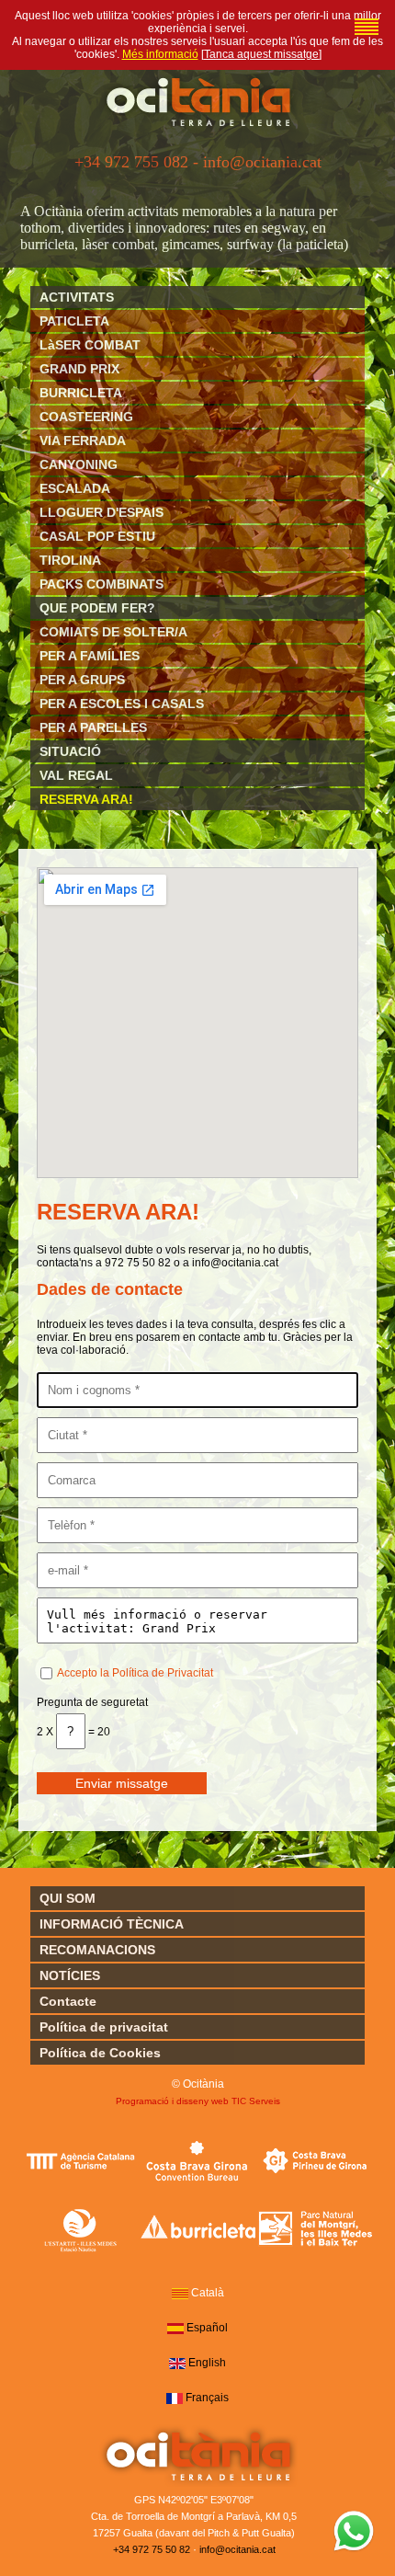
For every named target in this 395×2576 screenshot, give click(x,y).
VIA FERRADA (83, 441)
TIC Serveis (256, 2101)
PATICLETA (74, 321)
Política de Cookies (100, 2053)
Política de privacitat (104, 2027)
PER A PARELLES (93, 727)
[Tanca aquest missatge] (261, 54)
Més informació (160, 54)
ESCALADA (75, 488)
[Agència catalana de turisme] (80, 2160)
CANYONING (79, 464)
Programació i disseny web (172, 2101)
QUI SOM (68, 1898)
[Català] (367, 27)
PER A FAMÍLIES (90, 656)
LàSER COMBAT (90, 345)
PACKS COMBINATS (102, 584)
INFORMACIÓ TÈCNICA (112, 1924)
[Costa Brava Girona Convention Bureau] (198, 2160)
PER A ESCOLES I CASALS (122, 704)
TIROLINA (70, 560)
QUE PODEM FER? (97, 608)
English (207, 2363)
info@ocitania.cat (237, 2549)
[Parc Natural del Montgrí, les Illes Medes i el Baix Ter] (316, 2229)
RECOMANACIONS (97, 1950)
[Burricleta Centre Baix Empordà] (198, 2229)
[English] (177, 2364)
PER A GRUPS (82, 680)
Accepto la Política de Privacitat (135, 1673)
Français (207, 2398)
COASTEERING (86, 417)
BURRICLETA (81, 393)
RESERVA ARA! (86, 799)
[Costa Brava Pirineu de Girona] (316, 2160)
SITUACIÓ (70, 751)
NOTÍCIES (70, 1975)
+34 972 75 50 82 (152, 2549)
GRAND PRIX (79, 369)
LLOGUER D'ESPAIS (102, 512)
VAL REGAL (76, 775)
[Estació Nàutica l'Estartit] (80, 2229)
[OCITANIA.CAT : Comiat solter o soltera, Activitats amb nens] (198, 127)
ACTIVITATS (77, 297)
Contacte (68, 2001)
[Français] (175, 2399)
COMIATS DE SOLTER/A (113, 632)
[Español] (175, 2329)
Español (207, 2328)
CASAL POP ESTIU (97, 536)
